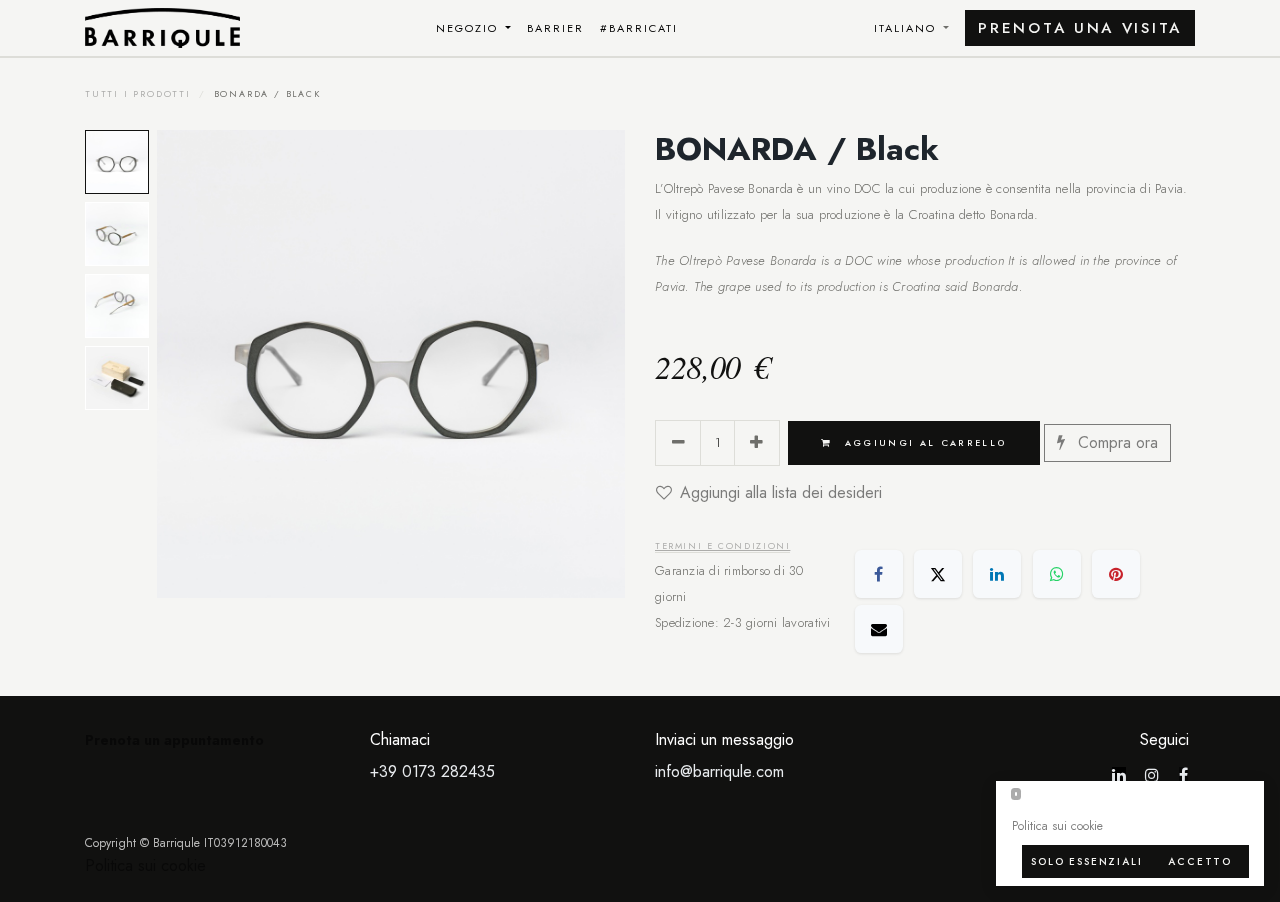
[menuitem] (474, 28)
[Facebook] (879, 574)
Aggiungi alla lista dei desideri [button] (781, 492)
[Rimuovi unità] (678, 443)
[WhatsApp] (1057, 574)
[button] (180, 364)
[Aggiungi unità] (756, 443)
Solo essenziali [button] (1086, 861)
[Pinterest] (1116, 574)
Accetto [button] (1200, 861)
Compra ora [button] (1115, 442)
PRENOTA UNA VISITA (1080, 28)
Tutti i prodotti (138, 93)
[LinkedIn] (997, 574)
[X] (938, 574)
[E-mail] (879, 629)
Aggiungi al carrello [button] (923, 442)
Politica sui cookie (145, 865)
